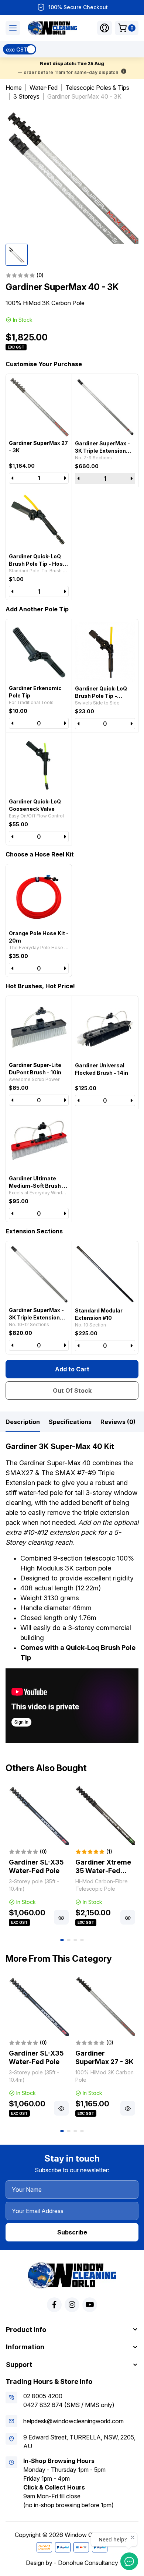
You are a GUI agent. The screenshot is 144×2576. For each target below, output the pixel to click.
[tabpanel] (39, 1856)
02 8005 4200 (43, 2396)
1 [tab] (62, 1940)
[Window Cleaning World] (52, 28)
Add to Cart (72, 1369)
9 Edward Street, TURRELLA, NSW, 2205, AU (79, 2442)
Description (23, 1422)
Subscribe (72, 2232)
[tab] (23, 1422)
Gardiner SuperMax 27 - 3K (104, 2057)
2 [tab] (69, 1940)
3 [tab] (75, 1940)
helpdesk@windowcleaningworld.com (73, 2421)
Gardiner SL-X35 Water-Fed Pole (36, 1866)
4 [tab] (82, 1940)
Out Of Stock (72, 1391)
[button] (104, 28)
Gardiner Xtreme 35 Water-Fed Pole (103, 1870)
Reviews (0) (118, 1422)
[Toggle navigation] (13, 28)
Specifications (70, 1422)
